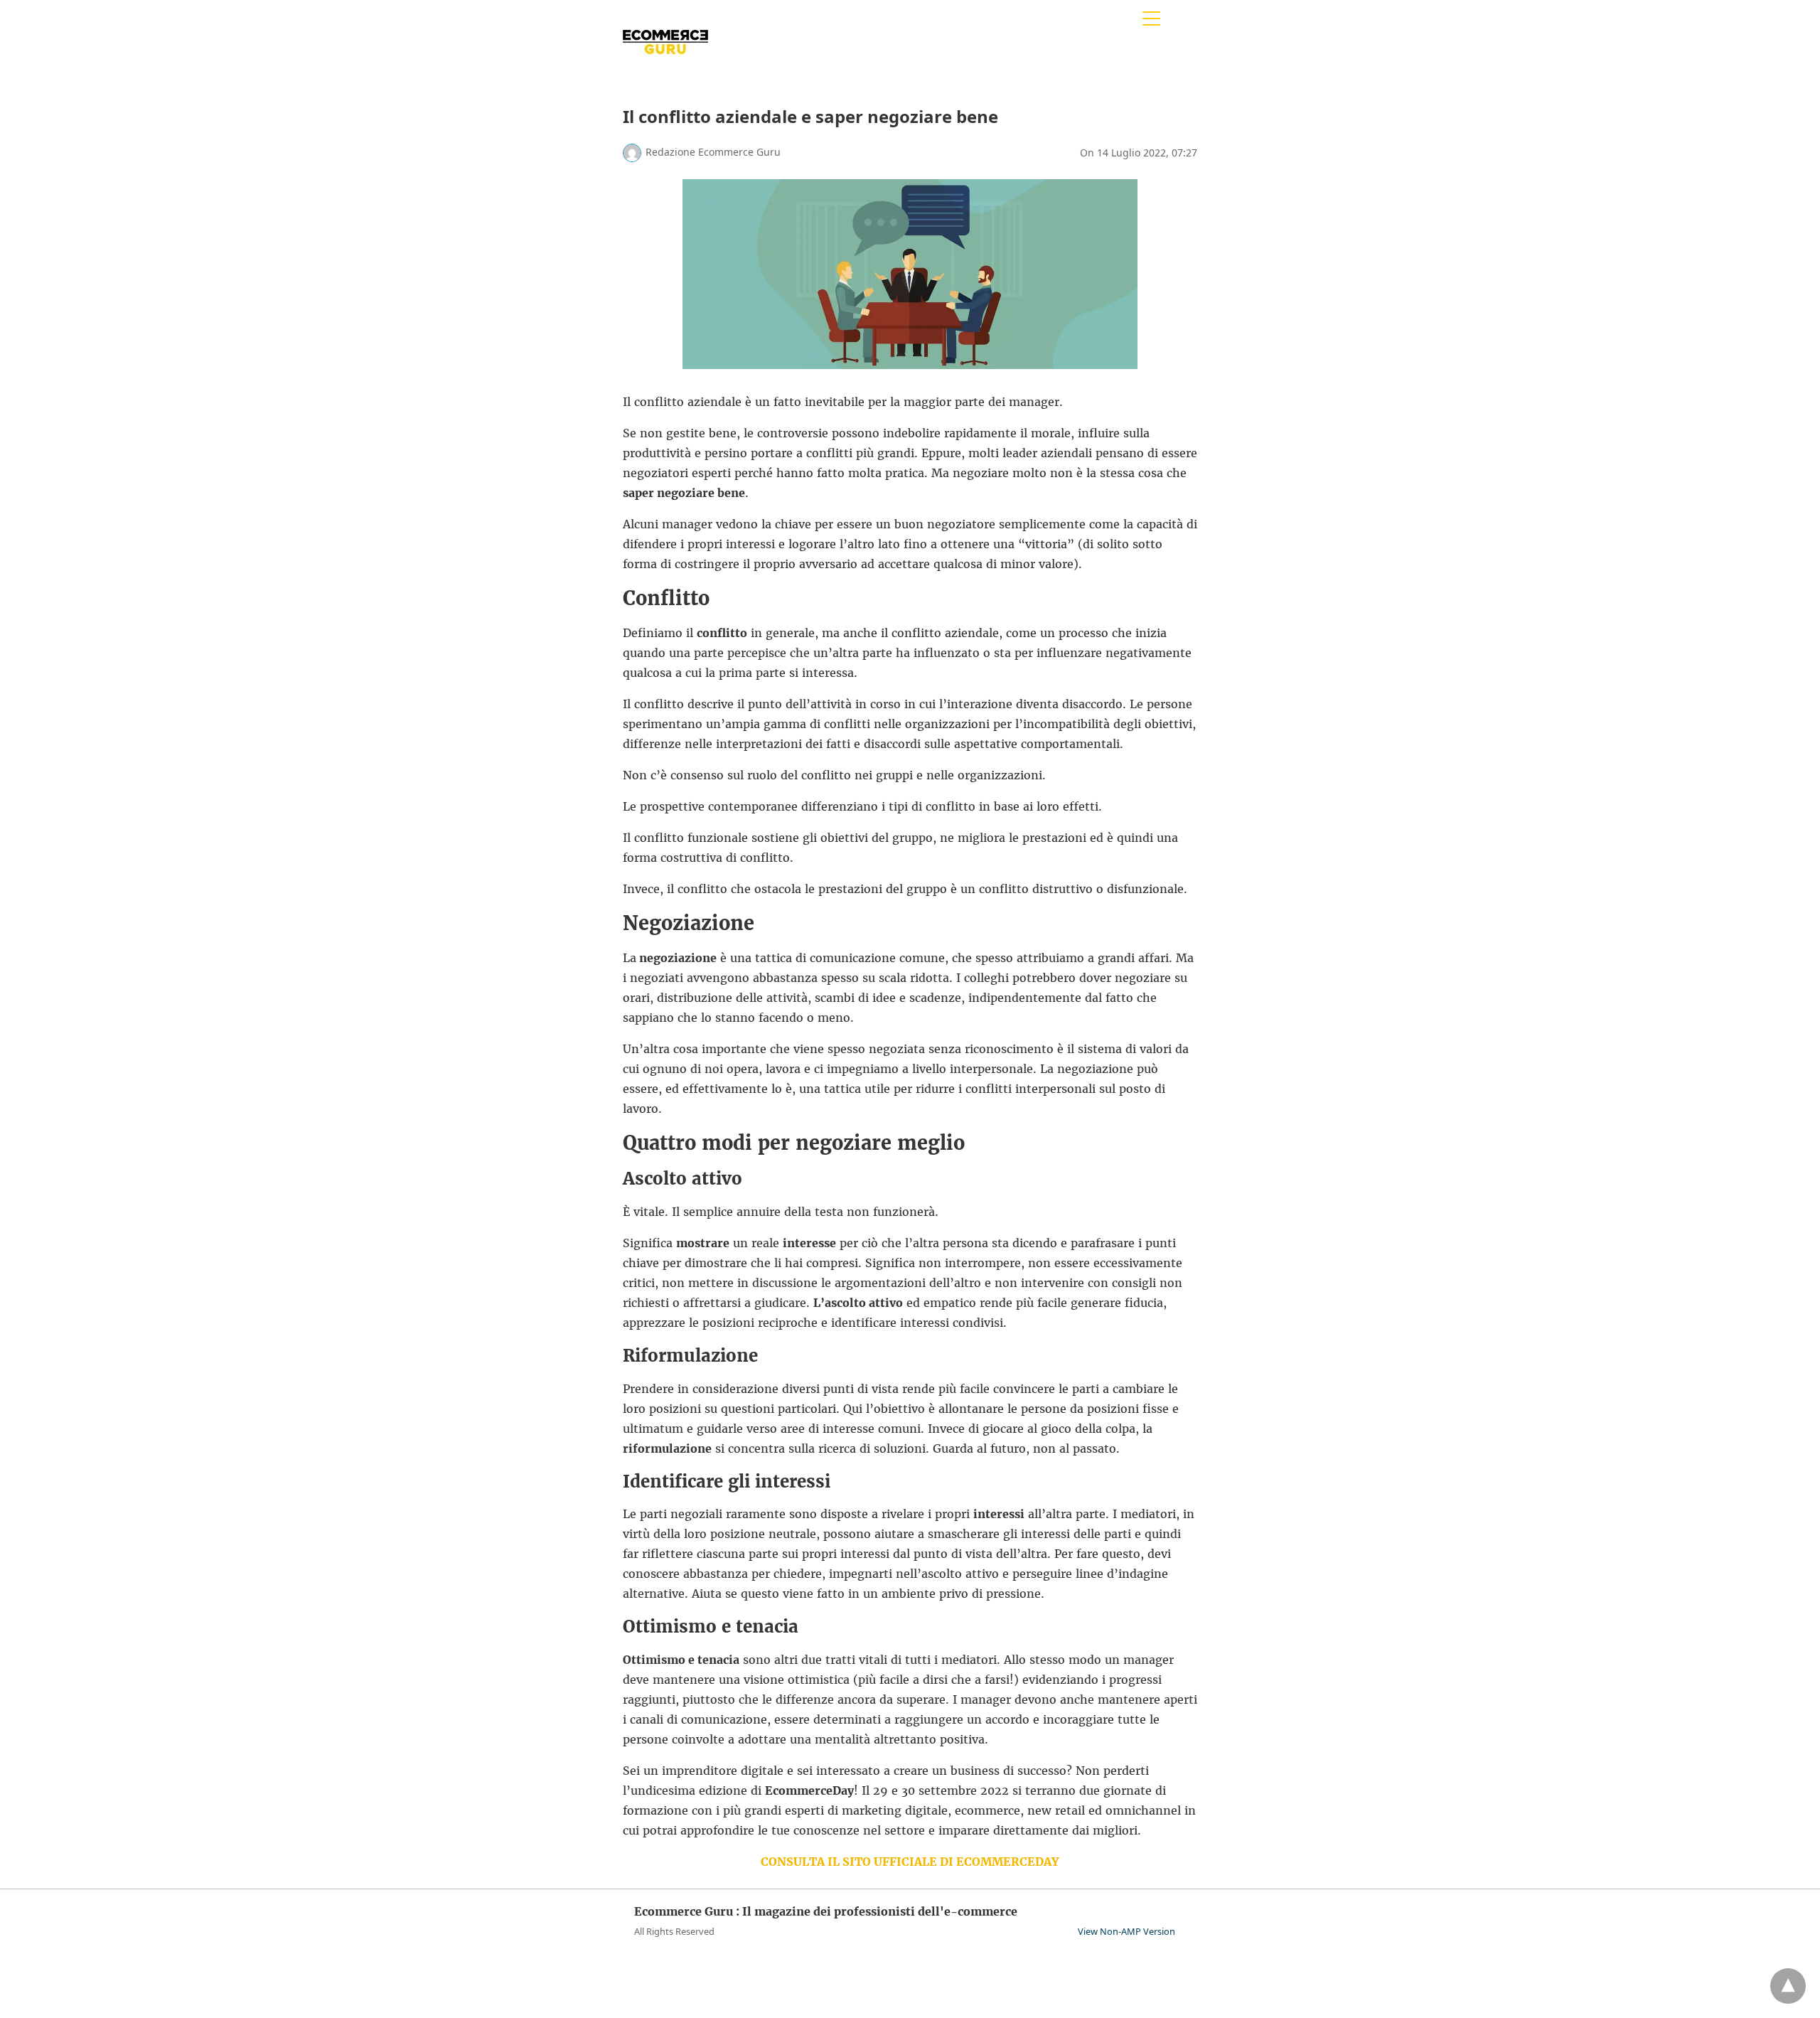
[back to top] (1788, 1986)
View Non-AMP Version (1126, 1931)
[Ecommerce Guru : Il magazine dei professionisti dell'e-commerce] (665, 70)
